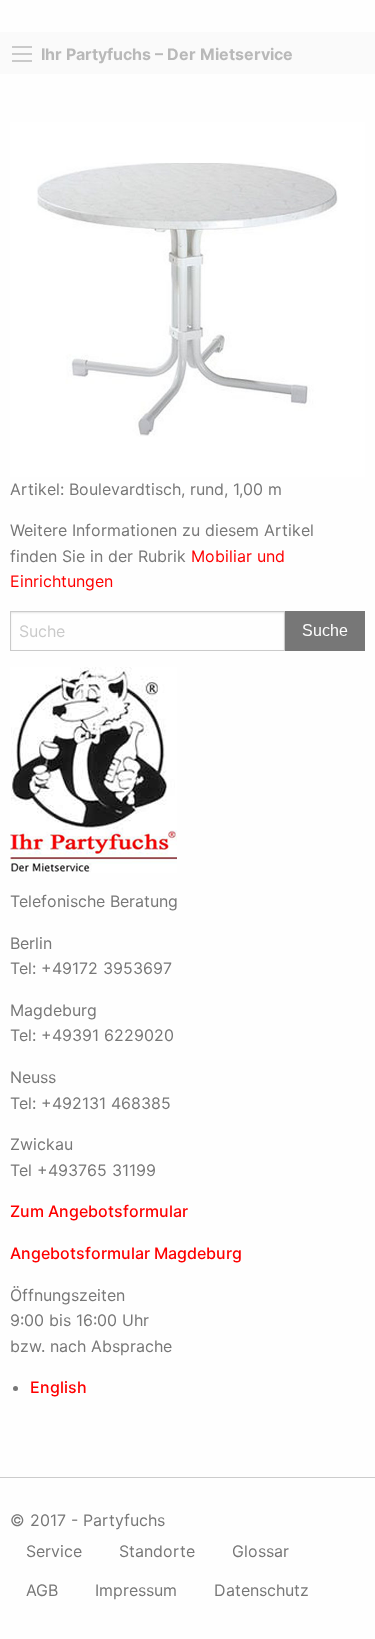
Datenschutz (261, 1590)
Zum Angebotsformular (99, 1211)
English (58, 1387)
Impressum (136, 1590)
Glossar (260, 1551)
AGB (42, 1590)
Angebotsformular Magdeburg (126, 1253)
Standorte (157, 1551)
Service (54, 1551)
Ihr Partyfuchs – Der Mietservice (167, 54)
